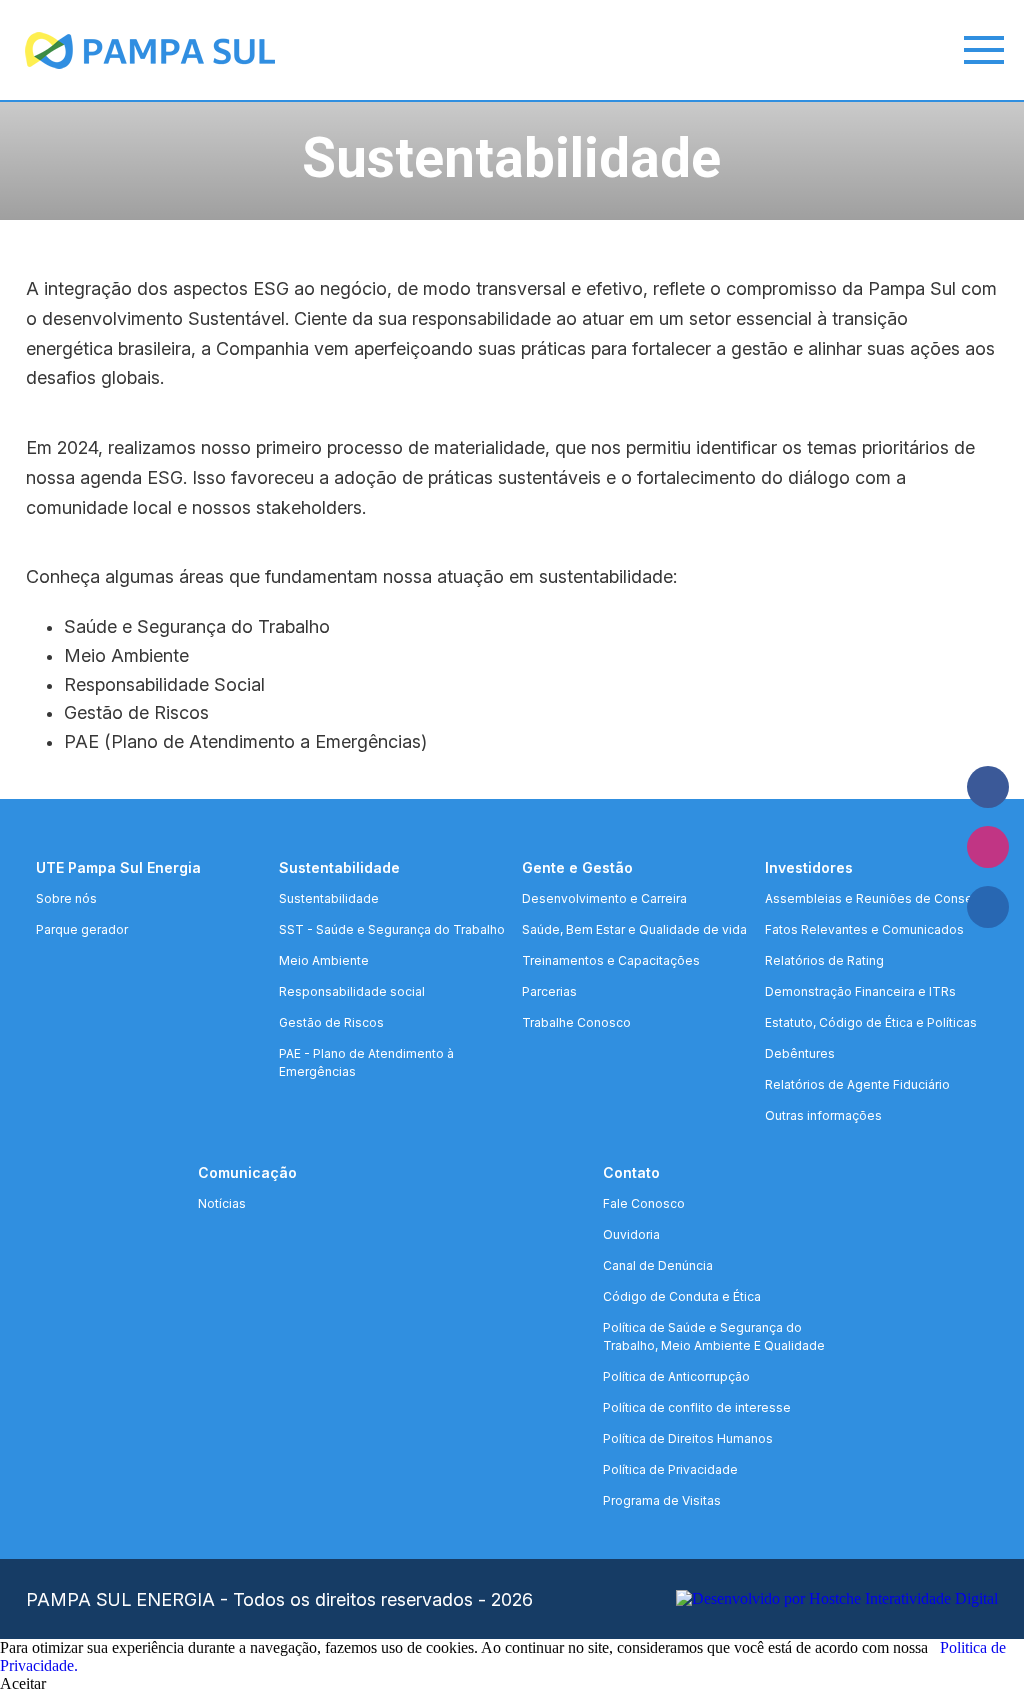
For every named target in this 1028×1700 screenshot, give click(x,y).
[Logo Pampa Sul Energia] (125, 50)
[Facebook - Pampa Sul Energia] (988, 787)
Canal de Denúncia (658, 1265)
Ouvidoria (631, 1234)
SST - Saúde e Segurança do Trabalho (392, 929)
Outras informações (823, 1115)
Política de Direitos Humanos (688, 1438)
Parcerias (549, 991)
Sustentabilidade (329, 898)
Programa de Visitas (662, 1500)
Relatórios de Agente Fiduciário (857, 1084)
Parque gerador (82, 929)
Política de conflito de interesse (697, 1407)
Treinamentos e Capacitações (611, 960)
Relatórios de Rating (824, 960)
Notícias (222, 1203)
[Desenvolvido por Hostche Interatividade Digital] (837, 1599)
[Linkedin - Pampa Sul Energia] (988, 907)
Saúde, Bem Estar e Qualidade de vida (634, 929)
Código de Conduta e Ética (682, 1296)
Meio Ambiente (324, 960)
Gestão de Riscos (331, 1022)
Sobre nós (66, 898)
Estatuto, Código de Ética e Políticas (871, 1022)
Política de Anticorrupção (676, 1376)
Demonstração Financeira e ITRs (860, 991)
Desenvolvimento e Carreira (604, 898)
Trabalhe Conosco (576, 1022)
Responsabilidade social (352, 991)
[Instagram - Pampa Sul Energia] (988, 847)
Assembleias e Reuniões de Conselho (878, 898)
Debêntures (800, 1053)
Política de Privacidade (670, 1469)
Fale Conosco (644, 1203)
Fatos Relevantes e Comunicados (864, 929)
